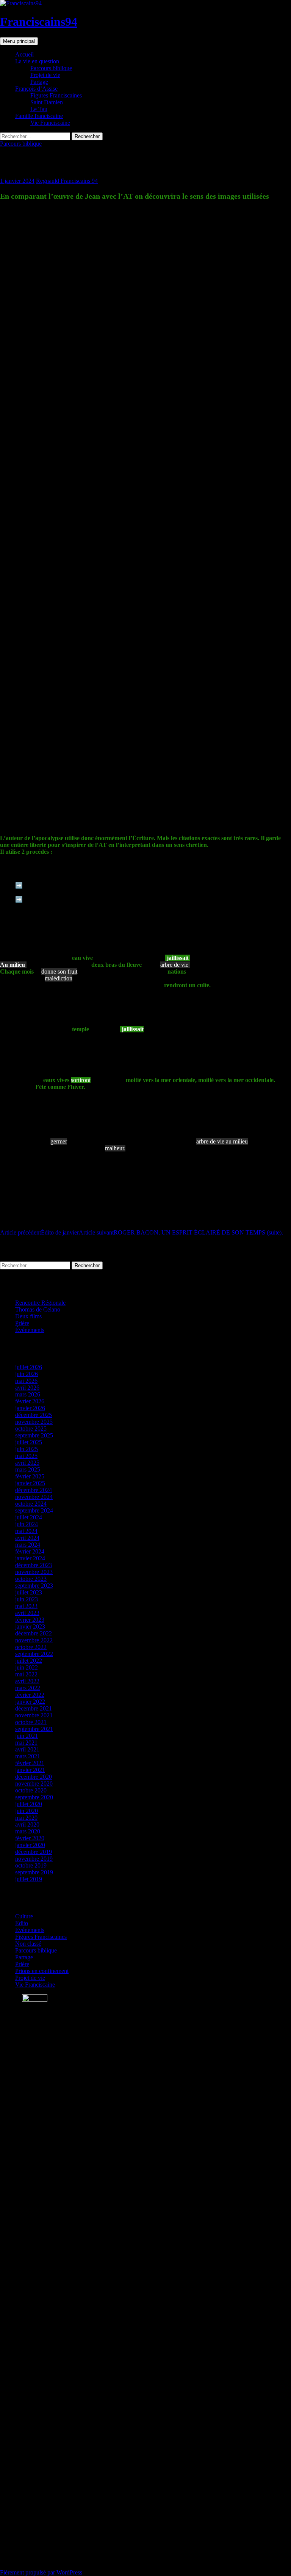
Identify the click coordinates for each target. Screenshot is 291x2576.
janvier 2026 (30, 1408)
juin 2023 (27, 1599)
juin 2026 (27, 1374)
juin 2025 (27, 1449)
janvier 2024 (30, 1558)
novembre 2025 (34, 1422)
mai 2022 (26, 1674)
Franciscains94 (39, 22)
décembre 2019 (34, 1852)
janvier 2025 (30, 1483)
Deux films (28, 1316)
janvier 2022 (30, 1702)
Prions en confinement (42, 1971)
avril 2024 (27, 1538)
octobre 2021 (31, 1722)
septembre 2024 (34, 1510)
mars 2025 (28, 1469)
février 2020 (30, 1838)
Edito (22, 1923)
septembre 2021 (34, 1729)
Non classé (28, 1944)
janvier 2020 (30, 1845)
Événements (30, 1330)
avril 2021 (27, 1749)
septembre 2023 (34, 1586)
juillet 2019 (29, 1879)
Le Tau (39, 109)
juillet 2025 (29, 1442)
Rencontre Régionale (40, 1303)
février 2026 (30, 1401)
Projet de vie (45, 75)
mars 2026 (28, 1394)
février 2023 (30, 1620)
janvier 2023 (30, 1626)
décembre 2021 (34, 1708)
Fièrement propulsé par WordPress (41, 2572)
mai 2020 (26, 1818)
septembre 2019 (34, 1872)
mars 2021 (28, 1756)
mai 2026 (26, 1381)
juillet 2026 (29, 1367)
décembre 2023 (34, 1565)
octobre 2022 (31, 1647)
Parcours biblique (51, 68)
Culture (24, 1916)
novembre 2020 (34, 1784)
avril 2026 (27, 1388)
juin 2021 (27, 1736)
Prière (22, 1323)
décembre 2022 (34, 1633)
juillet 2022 (29, 1661)
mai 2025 (26, 1456)
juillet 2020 (29, 1804)
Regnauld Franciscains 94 (67, 181)
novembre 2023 (34, 1572)
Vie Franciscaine (50, 123)
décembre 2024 (34, 1490)
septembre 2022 (34, 1654)
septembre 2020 (34, 1797)
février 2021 (30, 1763)
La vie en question (37, 61)
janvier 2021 (30, 1770)
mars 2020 (28, 1831)
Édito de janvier (39, 1232)
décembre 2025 (34, 1415)
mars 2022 (28, 1688)
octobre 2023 (31, 1579)
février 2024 (30, 1551)
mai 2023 (26, 1606)
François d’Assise (36, 89)
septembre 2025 (34, 1435)
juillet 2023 (29, 1592)
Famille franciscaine (39, 116)
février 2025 (30, 1476)
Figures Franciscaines (56, 95)
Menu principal (19, 41)
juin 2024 (27, 1524)
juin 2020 (27, 1811)
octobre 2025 (31, 1429)
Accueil (24, 54)
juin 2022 (27, 1667)
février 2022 (30, 1695)
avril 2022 (27, 1681)
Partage (39, 82)
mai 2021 (26, 1743)
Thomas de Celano (38, 1309)
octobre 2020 (31, 1790)
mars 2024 (28, 1545)
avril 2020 (27, 1824)
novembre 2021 (34, 1715)
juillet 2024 (29, 1517)
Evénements (30, 1930)
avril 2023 (27, 1613)
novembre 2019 (34, 1859)
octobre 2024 (31, 1504)
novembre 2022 (34, 1640)
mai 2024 (26, 1531)
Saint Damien (47, 102)
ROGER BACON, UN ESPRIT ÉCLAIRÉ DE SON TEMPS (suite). (181, 1232)
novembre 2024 (34, 1497)
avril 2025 (27, 1463)
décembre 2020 (34, 1777)
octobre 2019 (31, 1865)
